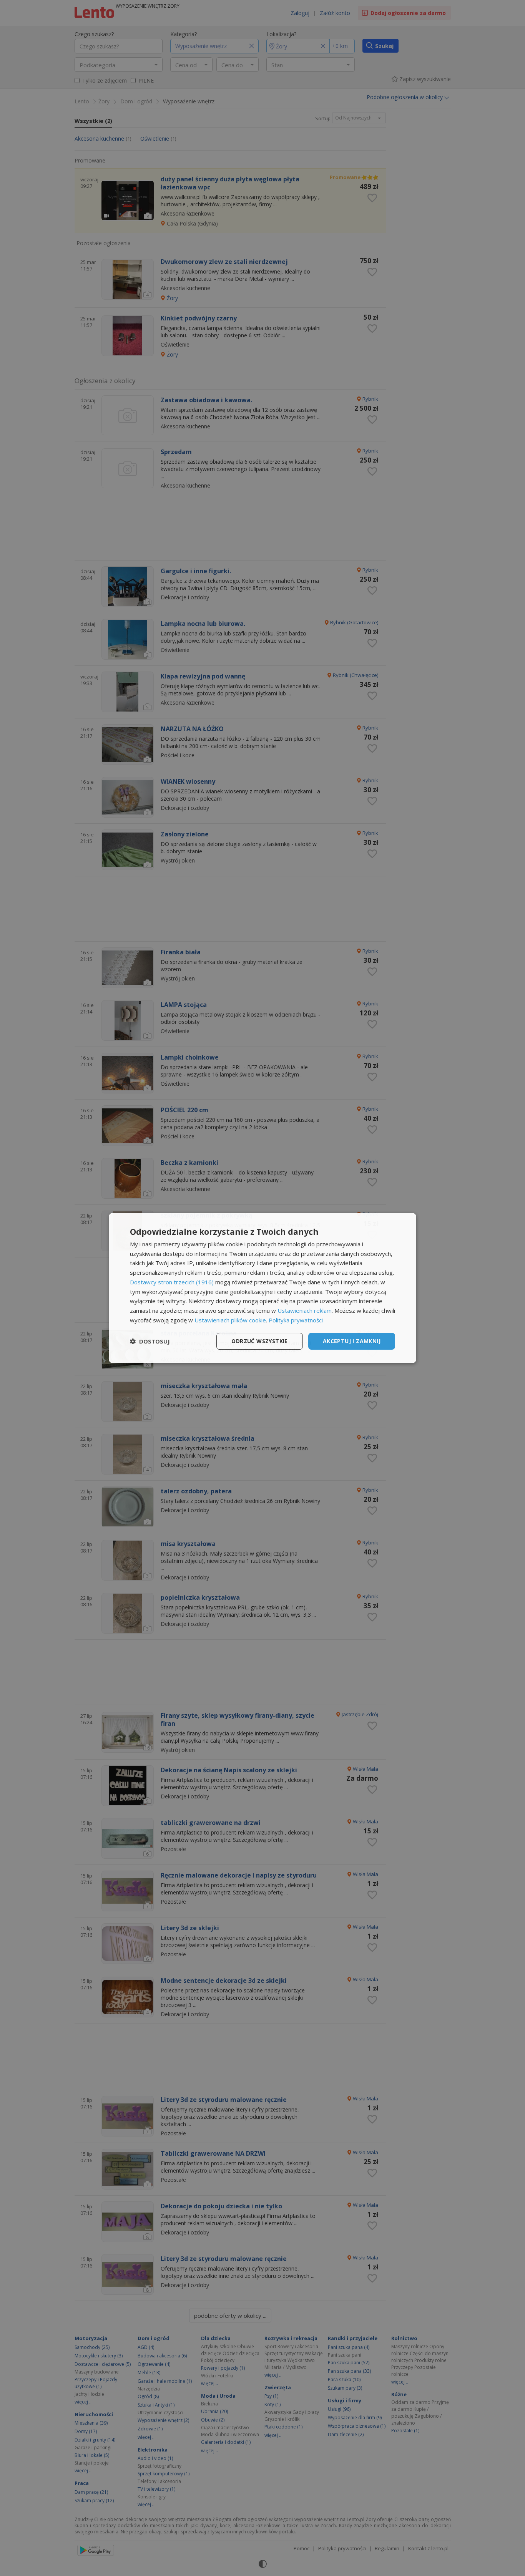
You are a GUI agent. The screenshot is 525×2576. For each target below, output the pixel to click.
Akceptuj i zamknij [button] (352, 1341)
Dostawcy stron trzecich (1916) (172, 1282)
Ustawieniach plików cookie (230, 1320)
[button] (150, 1341)
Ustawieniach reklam (305, 1310)
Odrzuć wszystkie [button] (259, 1341)
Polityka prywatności (296, 1320)
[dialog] (262, 1288)
